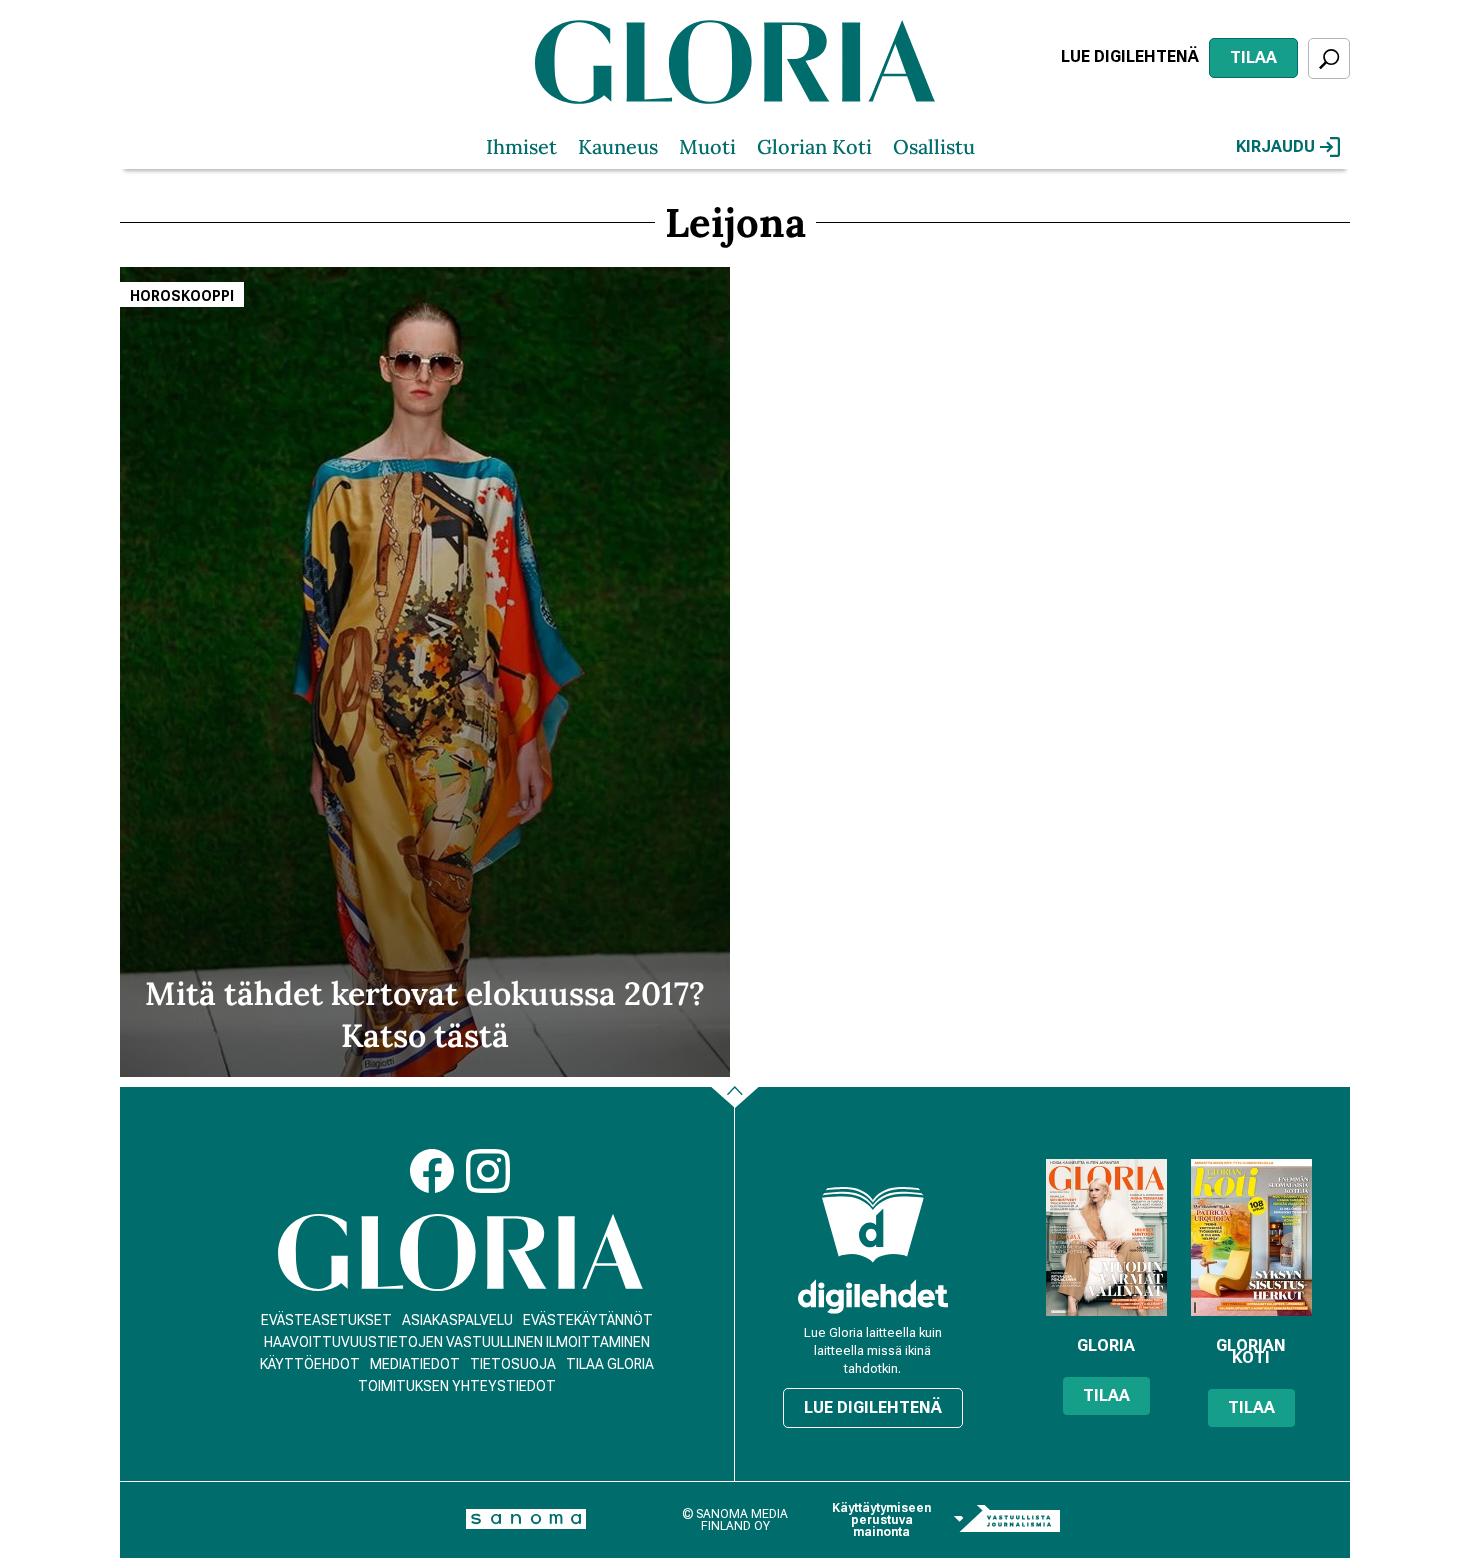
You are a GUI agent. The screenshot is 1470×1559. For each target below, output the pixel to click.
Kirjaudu (1275, 146)
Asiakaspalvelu (457, 1320)
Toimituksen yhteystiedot (457, 1386)
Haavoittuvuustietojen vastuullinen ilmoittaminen (457, 1342)
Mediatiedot (415, 1364)
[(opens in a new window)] (873, 1296)
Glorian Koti (814, 146)
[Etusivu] (460, 1252)
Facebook (432, 1171)
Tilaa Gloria (610, 1364)
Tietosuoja (513, 1364)
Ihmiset (521, 146)
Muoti (707, 146)
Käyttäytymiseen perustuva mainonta (881, 1520)
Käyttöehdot (310, 1364)
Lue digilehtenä (1130, 56)
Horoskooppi (182, 296)
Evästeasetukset (326, 1320)
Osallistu (934, 146)
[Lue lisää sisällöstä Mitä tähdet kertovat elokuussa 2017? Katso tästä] (425, 672)
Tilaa (1253, 57)
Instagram (488, 1171)
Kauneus (618, 146)
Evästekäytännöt (588, 1320)
